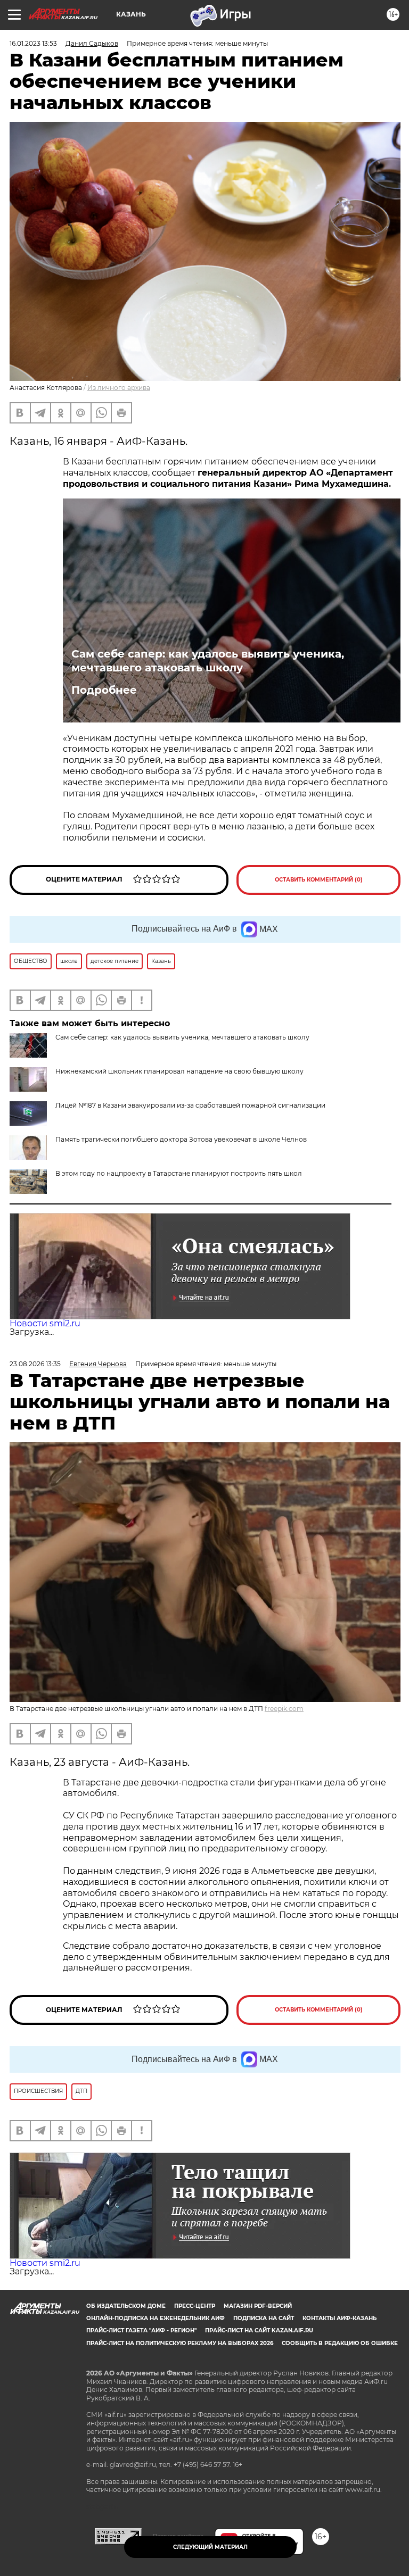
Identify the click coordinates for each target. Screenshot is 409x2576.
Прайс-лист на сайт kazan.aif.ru (259, 2330)
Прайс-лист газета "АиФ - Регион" (141, 2330)
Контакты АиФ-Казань (340, 2318)
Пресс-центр (195, 2306)
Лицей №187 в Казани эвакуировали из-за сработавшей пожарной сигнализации (190, 1105)
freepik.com (284, 1709)
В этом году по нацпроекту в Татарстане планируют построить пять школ (179, 1173)
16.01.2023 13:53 (33, 43)
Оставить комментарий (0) (319, 880)
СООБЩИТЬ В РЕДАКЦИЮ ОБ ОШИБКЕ (340, 2343)
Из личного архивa (119, 388)
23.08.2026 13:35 (35, 1364)
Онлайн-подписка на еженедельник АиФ (156, 2318)
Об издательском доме (126, 2306)
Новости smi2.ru (45, 1323)
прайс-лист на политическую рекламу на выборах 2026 (180, 2343)
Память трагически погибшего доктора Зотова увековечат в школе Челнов (181, 1139)
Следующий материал (210, 2547)
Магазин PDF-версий (258, 2306)
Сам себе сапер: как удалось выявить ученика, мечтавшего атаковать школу (208, 661)
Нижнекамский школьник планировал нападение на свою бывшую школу (179, 1071)
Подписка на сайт (264, 2318)
